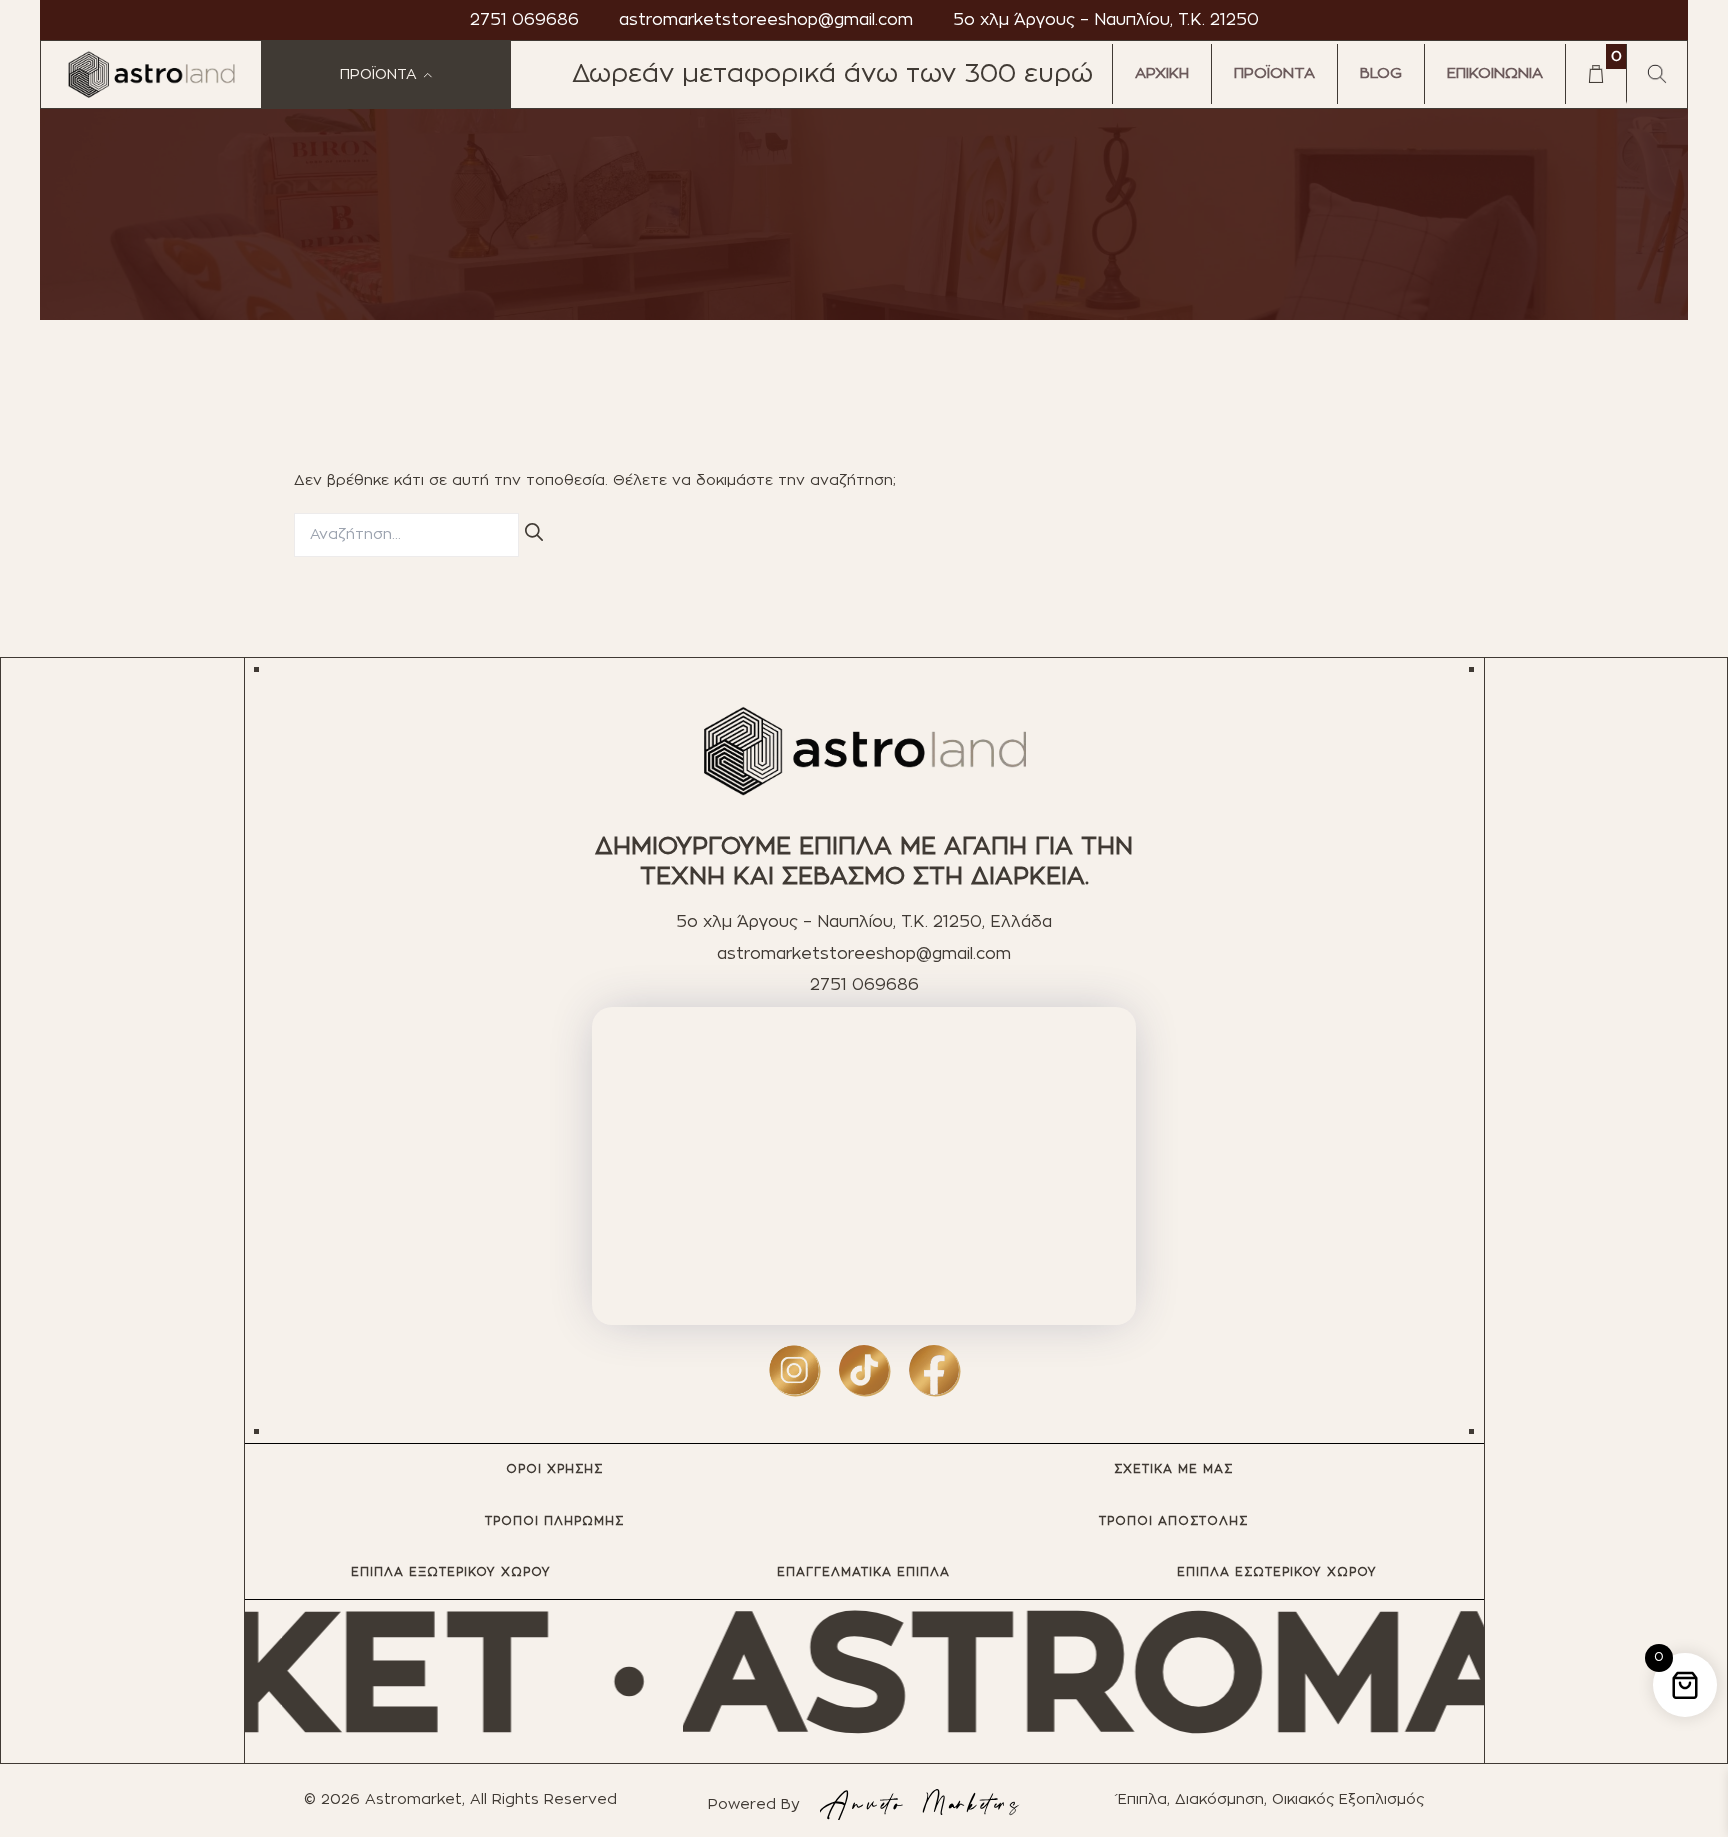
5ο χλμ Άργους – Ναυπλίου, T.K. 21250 (1106, 20)
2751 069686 (524, 20)
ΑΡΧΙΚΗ (1162, 73)
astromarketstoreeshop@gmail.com (766, 20)
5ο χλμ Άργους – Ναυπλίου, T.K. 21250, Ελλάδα (864, 922)
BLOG (1381, 73)
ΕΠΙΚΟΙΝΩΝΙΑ (1495, 73)
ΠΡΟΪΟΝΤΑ (1274, 73)
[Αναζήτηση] (534, 533)
